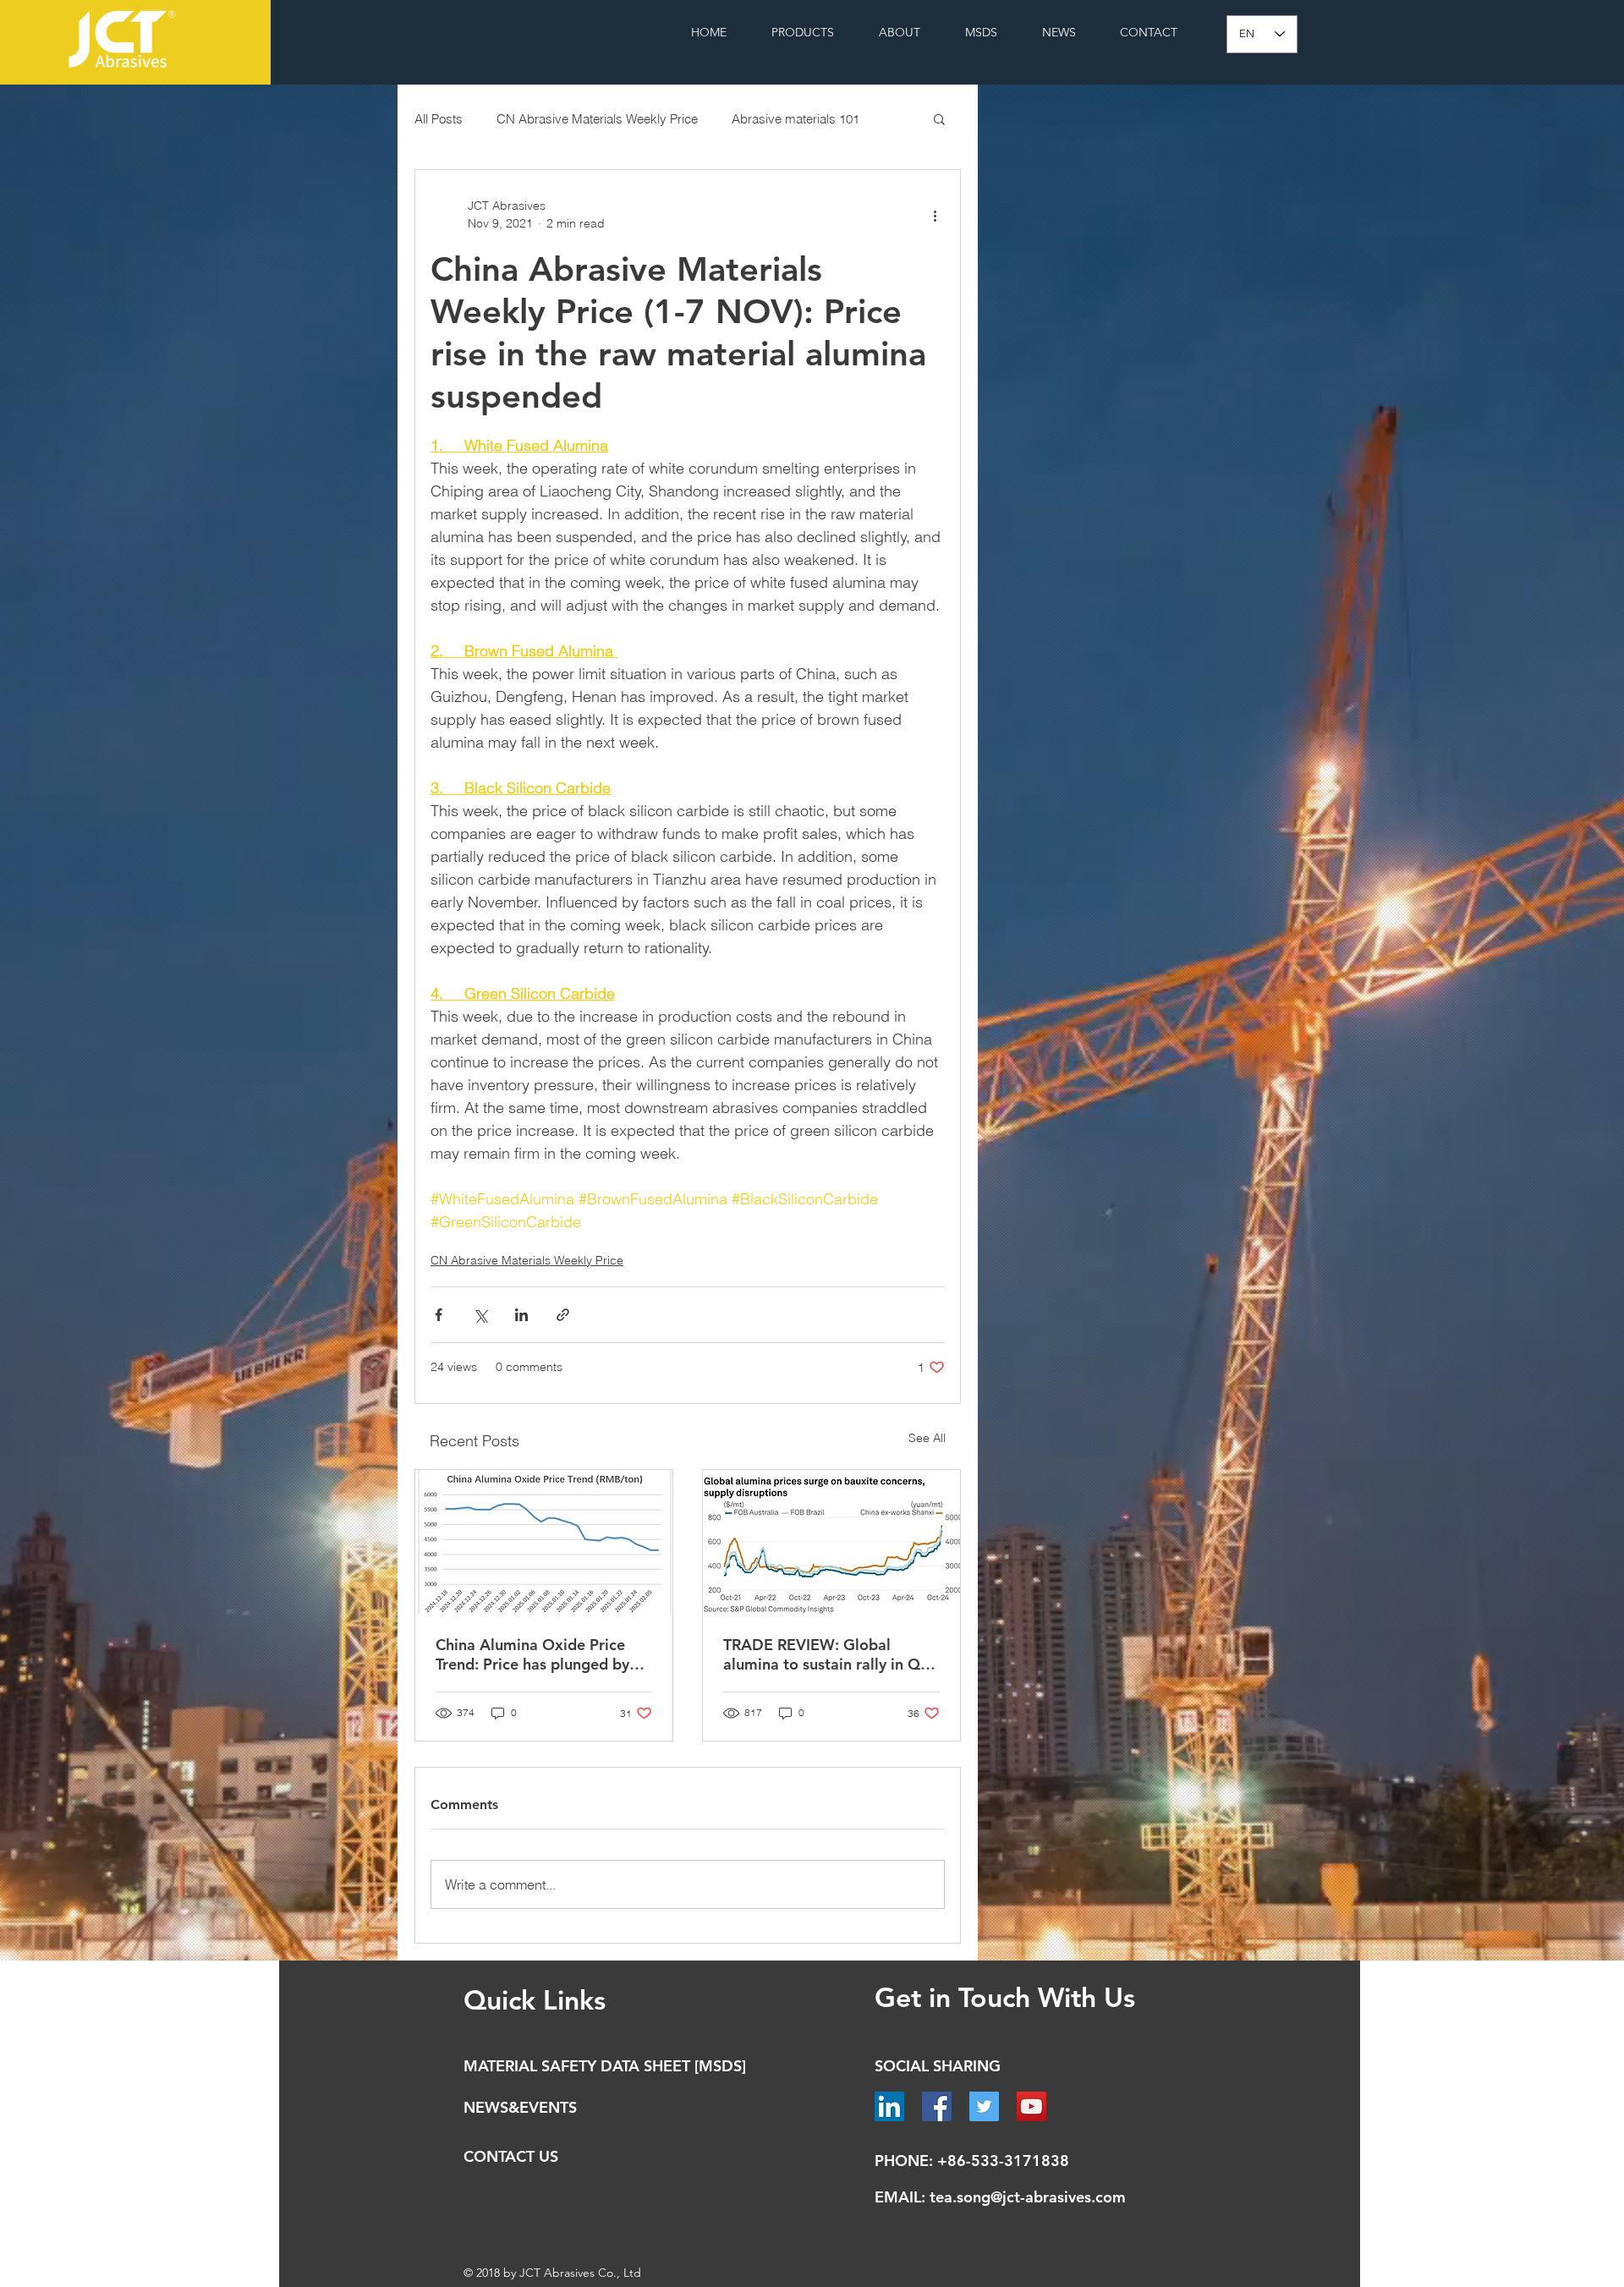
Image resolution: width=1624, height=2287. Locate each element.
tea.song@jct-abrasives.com (1028, 2197)
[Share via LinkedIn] (521, 1315)
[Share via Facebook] (439, 1315)
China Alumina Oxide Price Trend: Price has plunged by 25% (532, 1654)
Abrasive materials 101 (796, 119)
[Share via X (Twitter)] (480, 1315)
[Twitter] (984, 2106)
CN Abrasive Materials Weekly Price (597, 119)
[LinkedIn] (889, 2106)
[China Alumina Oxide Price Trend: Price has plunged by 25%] (544, 1542)
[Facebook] (937, 2106)
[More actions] (935, 215)
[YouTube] (1031, 2106)
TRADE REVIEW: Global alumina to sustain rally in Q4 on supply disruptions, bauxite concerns (829, 1654)
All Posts (439, 119)
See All (927, 1438)
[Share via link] (563, 1315)
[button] (939, 118)
